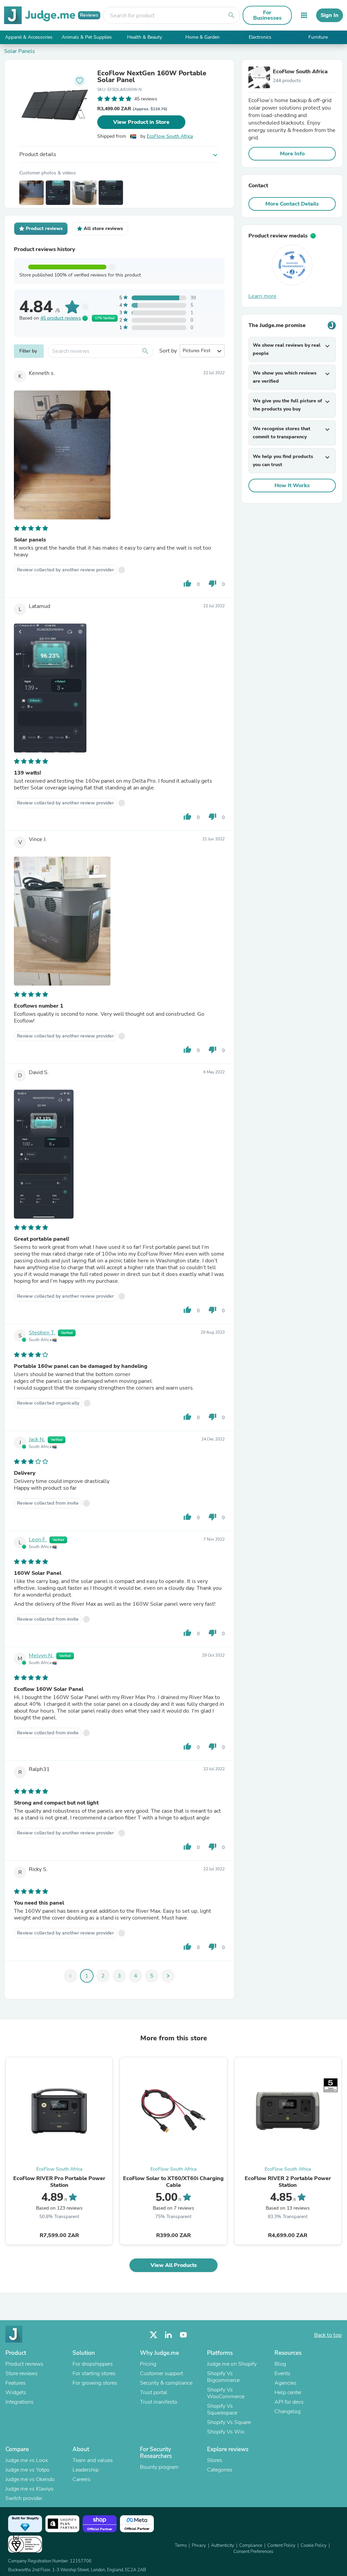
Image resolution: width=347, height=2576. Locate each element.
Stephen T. (42, 1333)
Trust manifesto (159, 2402)
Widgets (16, 2392)
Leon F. (38, 1540)
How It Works (292, 485)
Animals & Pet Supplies (87, 37)
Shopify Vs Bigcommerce (223, 2377)
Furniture (318, 37)
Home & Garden (202, 37)
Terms (181, 2545)
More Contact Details (292, 204)
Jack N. (37, 1439)
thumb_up (187, 584)
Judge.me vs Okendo (30, 2479)
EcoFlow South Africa (170, 136)
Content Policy (281, 2545)
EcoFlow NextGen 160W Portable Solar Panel (152, 77)
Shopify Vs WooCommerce (226, 2393)
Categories (220, 2470)
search (231, 15)
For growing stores (95, 2383)
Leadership (86, 2470)
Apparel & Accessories (29, 37)
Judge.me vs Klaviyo (29, 2489)
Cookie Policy (314, 2545)
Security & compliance (166, 2383)
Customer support (161, 2373)
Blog (280, 2364)
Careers (81, 2479)
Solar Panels (19, 51)
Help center (288, 2392)
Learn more (262, 296)
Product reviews (24, 2364)
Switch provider (24, 2498)
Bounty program (159, 2467)
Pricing (148, 2364)
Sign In (330, 15)
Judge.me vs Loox (27, 2460)
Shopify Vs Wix (226, 2432)
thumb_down (212, 584)
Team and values (93, 2460)
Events (282, 2373)
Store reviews (22, 2373)
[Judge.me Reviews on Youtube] (183, 2335)
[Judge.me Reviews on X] (154, 2335)
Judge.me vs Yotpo (27, 2470)
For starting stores (94, 2373)
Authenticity (223, 2545)
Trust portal (154, 2392)
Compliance (251, 2545)
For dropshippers (93, 2364)
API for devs (289, 2402)
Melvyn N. (41, 1656)
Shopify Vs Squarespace (222, 2409)
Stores (215, 2460)
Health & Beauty (145, 37)
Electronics (260, 37)
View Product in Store (141, 122)
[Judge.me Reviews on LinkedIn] (168, 2335)
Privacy (199, 2545)
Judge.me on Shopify (232, 2364)
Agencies (285, 2383)
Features (16, 2383)
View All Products (174, 2265)
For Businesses (267, 15)
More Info (292, 154)
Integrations (19, 2402)
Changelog (288, 2411)
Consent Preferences (253, 2552)
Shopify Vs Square (229, 2422)
